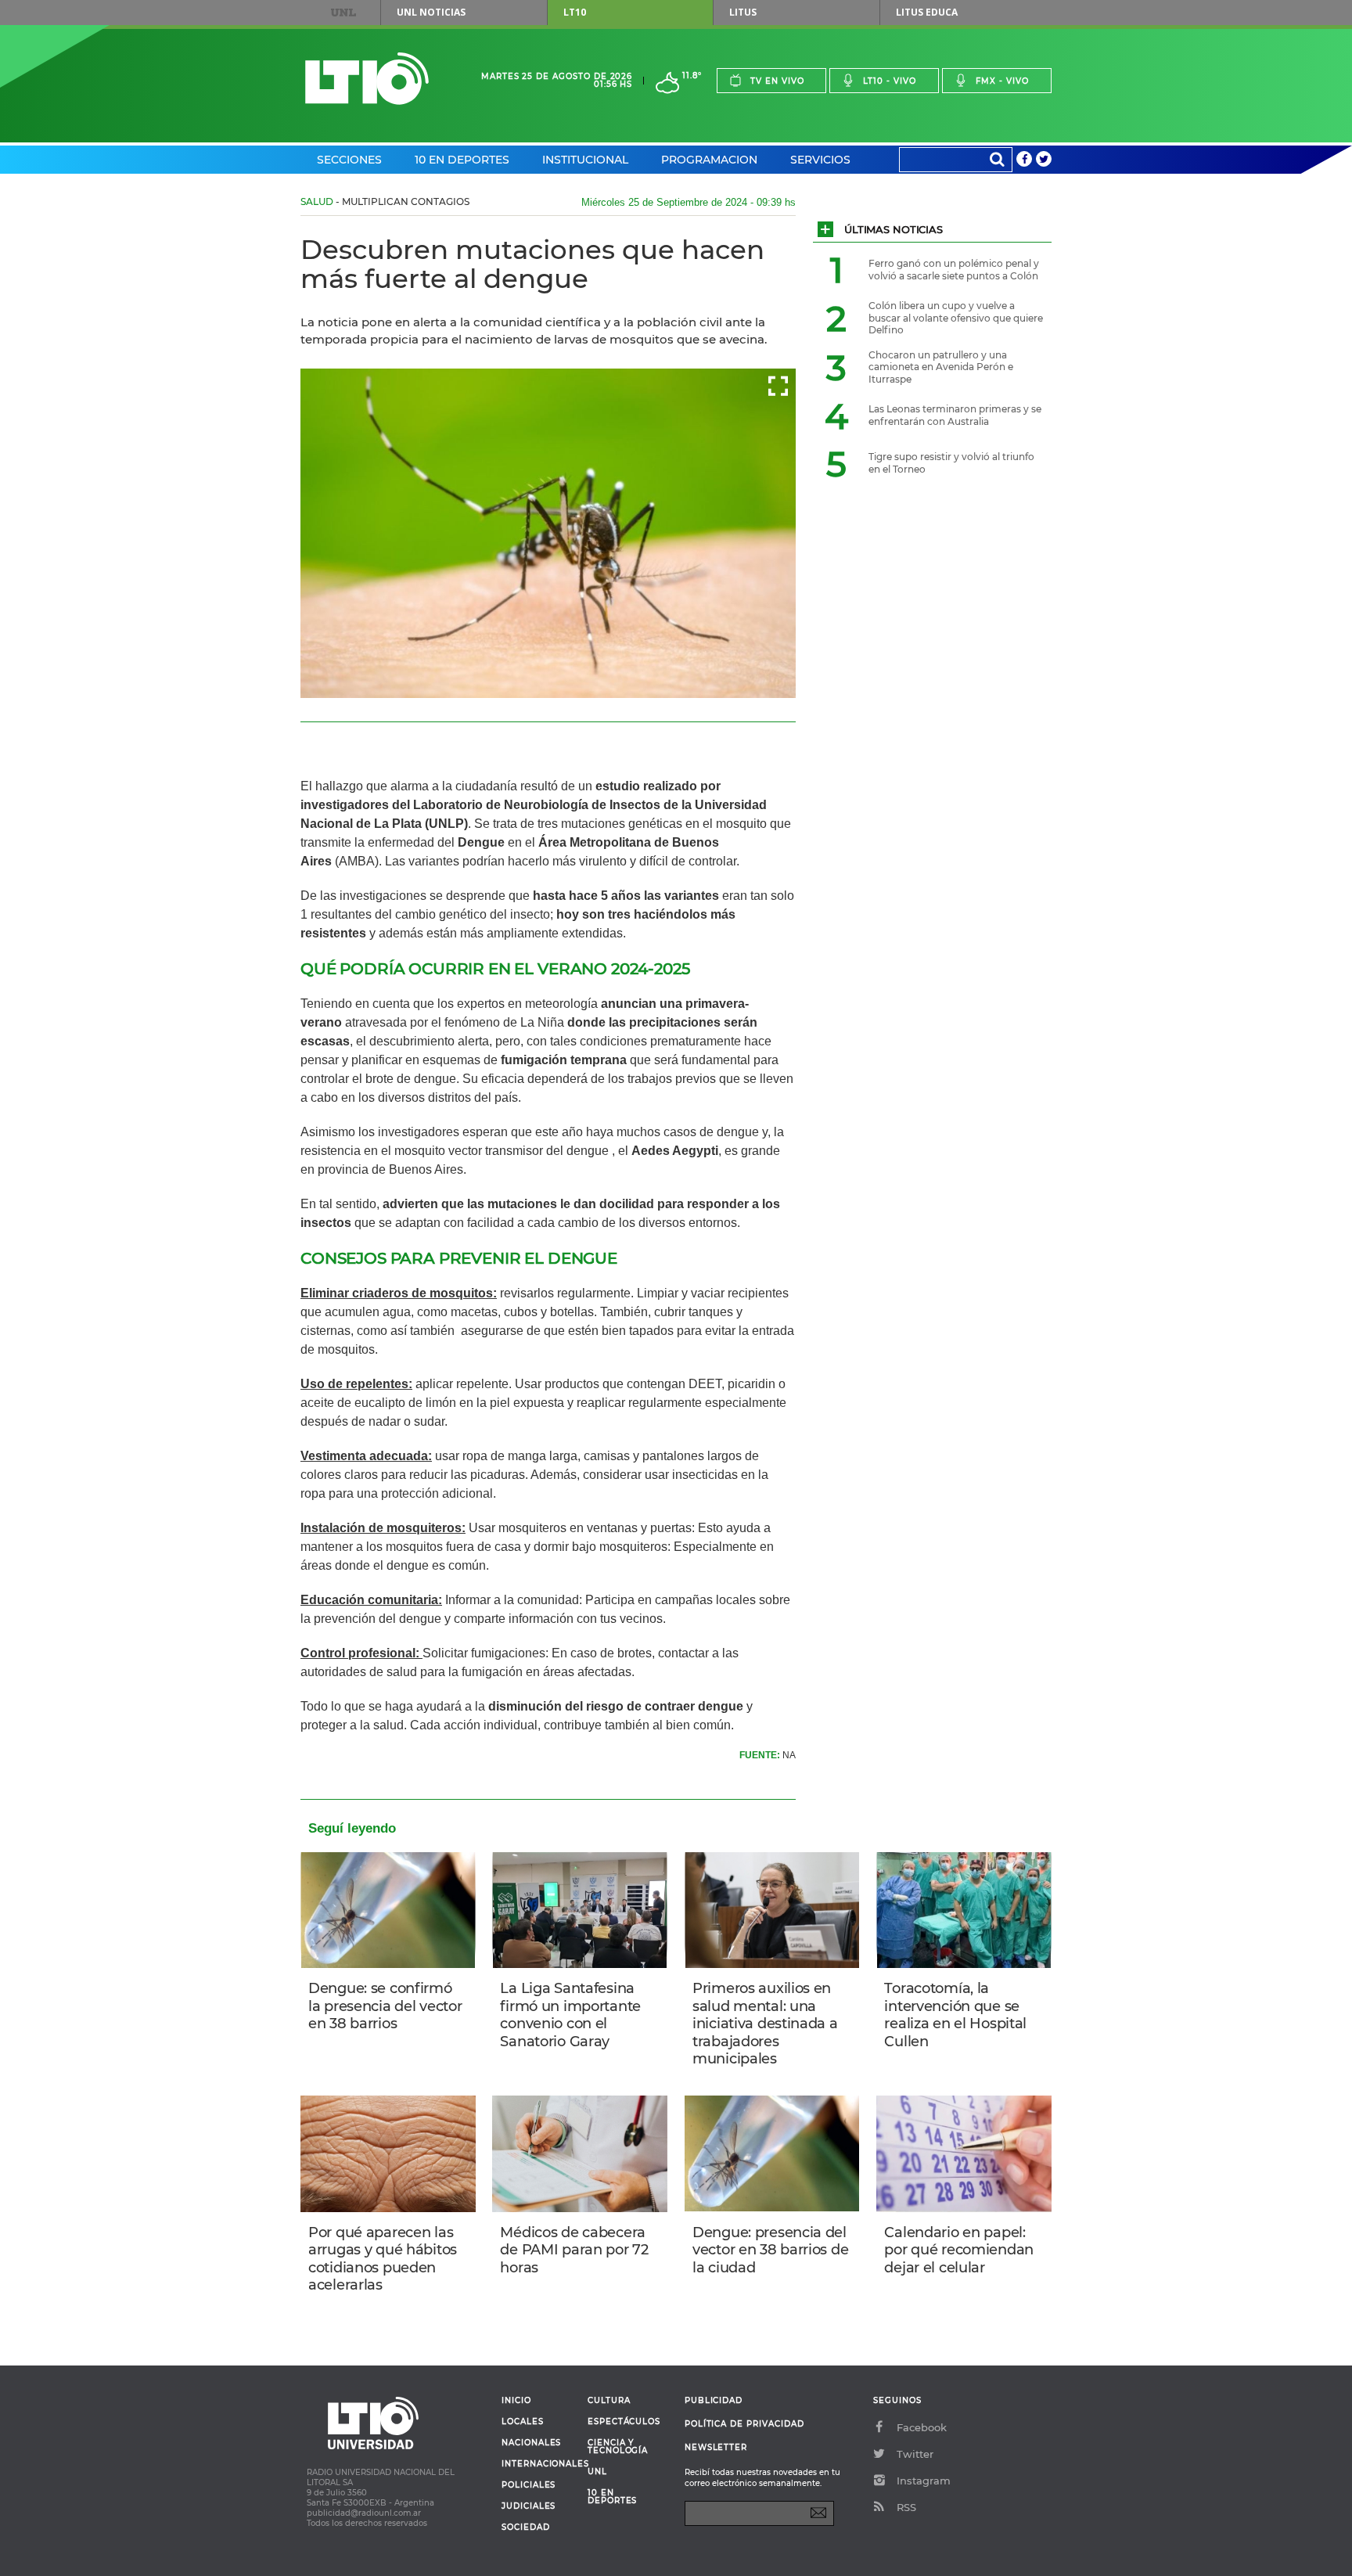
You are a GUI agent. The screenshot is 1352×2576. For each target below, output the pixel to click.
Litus (743, 12)
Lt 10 (367, 79)
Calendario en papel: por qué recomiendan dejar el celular (959, 2250)
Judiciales (529, 2506)
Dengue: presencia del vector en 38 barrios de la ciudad (770, 2250)
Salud (317, 201)
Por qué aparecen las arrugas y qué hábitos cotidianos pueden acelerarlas (383, 2259)
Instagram (924, 2481)
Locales (523, 2422)
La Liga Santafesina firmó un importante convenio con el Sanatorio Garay (570, 2015)
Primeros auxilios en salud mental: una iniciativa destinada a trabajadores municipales (765, 2024)
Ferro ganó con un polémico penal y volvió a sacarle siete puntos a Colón (954, 270)
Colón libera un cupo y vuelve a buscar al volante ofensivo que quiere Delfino (956, 318)
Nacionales (531, 2443)
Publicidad (714, 2400)
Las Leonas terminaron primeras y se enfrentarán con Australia (955, 415)
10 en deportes (613, 2497)
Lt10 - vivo (890, 81)
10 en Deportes (462, 160)
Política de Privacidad (744, 2424)
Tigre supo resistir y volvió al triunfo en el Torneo (951, 463)
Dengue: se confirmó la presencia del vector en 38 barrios (385, 2006)
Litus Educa (927, 12)
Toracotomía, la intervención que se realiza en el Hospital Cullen (955, 2015)
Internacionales (539, 2464)
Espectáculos (624, 2422)
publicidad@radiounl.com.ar (364, 2513)
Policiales (529, 2485)
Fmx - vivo (1002, 81)
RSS (906, 2507)
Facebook (922, 2427)
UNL (343, 13)
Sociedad (526, 2527)
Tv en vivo (777, 81)
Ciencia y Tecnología (618, 2447)
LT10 (575, 12)
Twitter (915, 2454)
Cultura (609, 2401)
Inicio (516, 2401)
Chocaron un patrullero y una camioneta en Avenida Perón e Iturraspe (941, 367)
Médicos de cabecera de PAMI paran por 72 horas (574, 2250)
